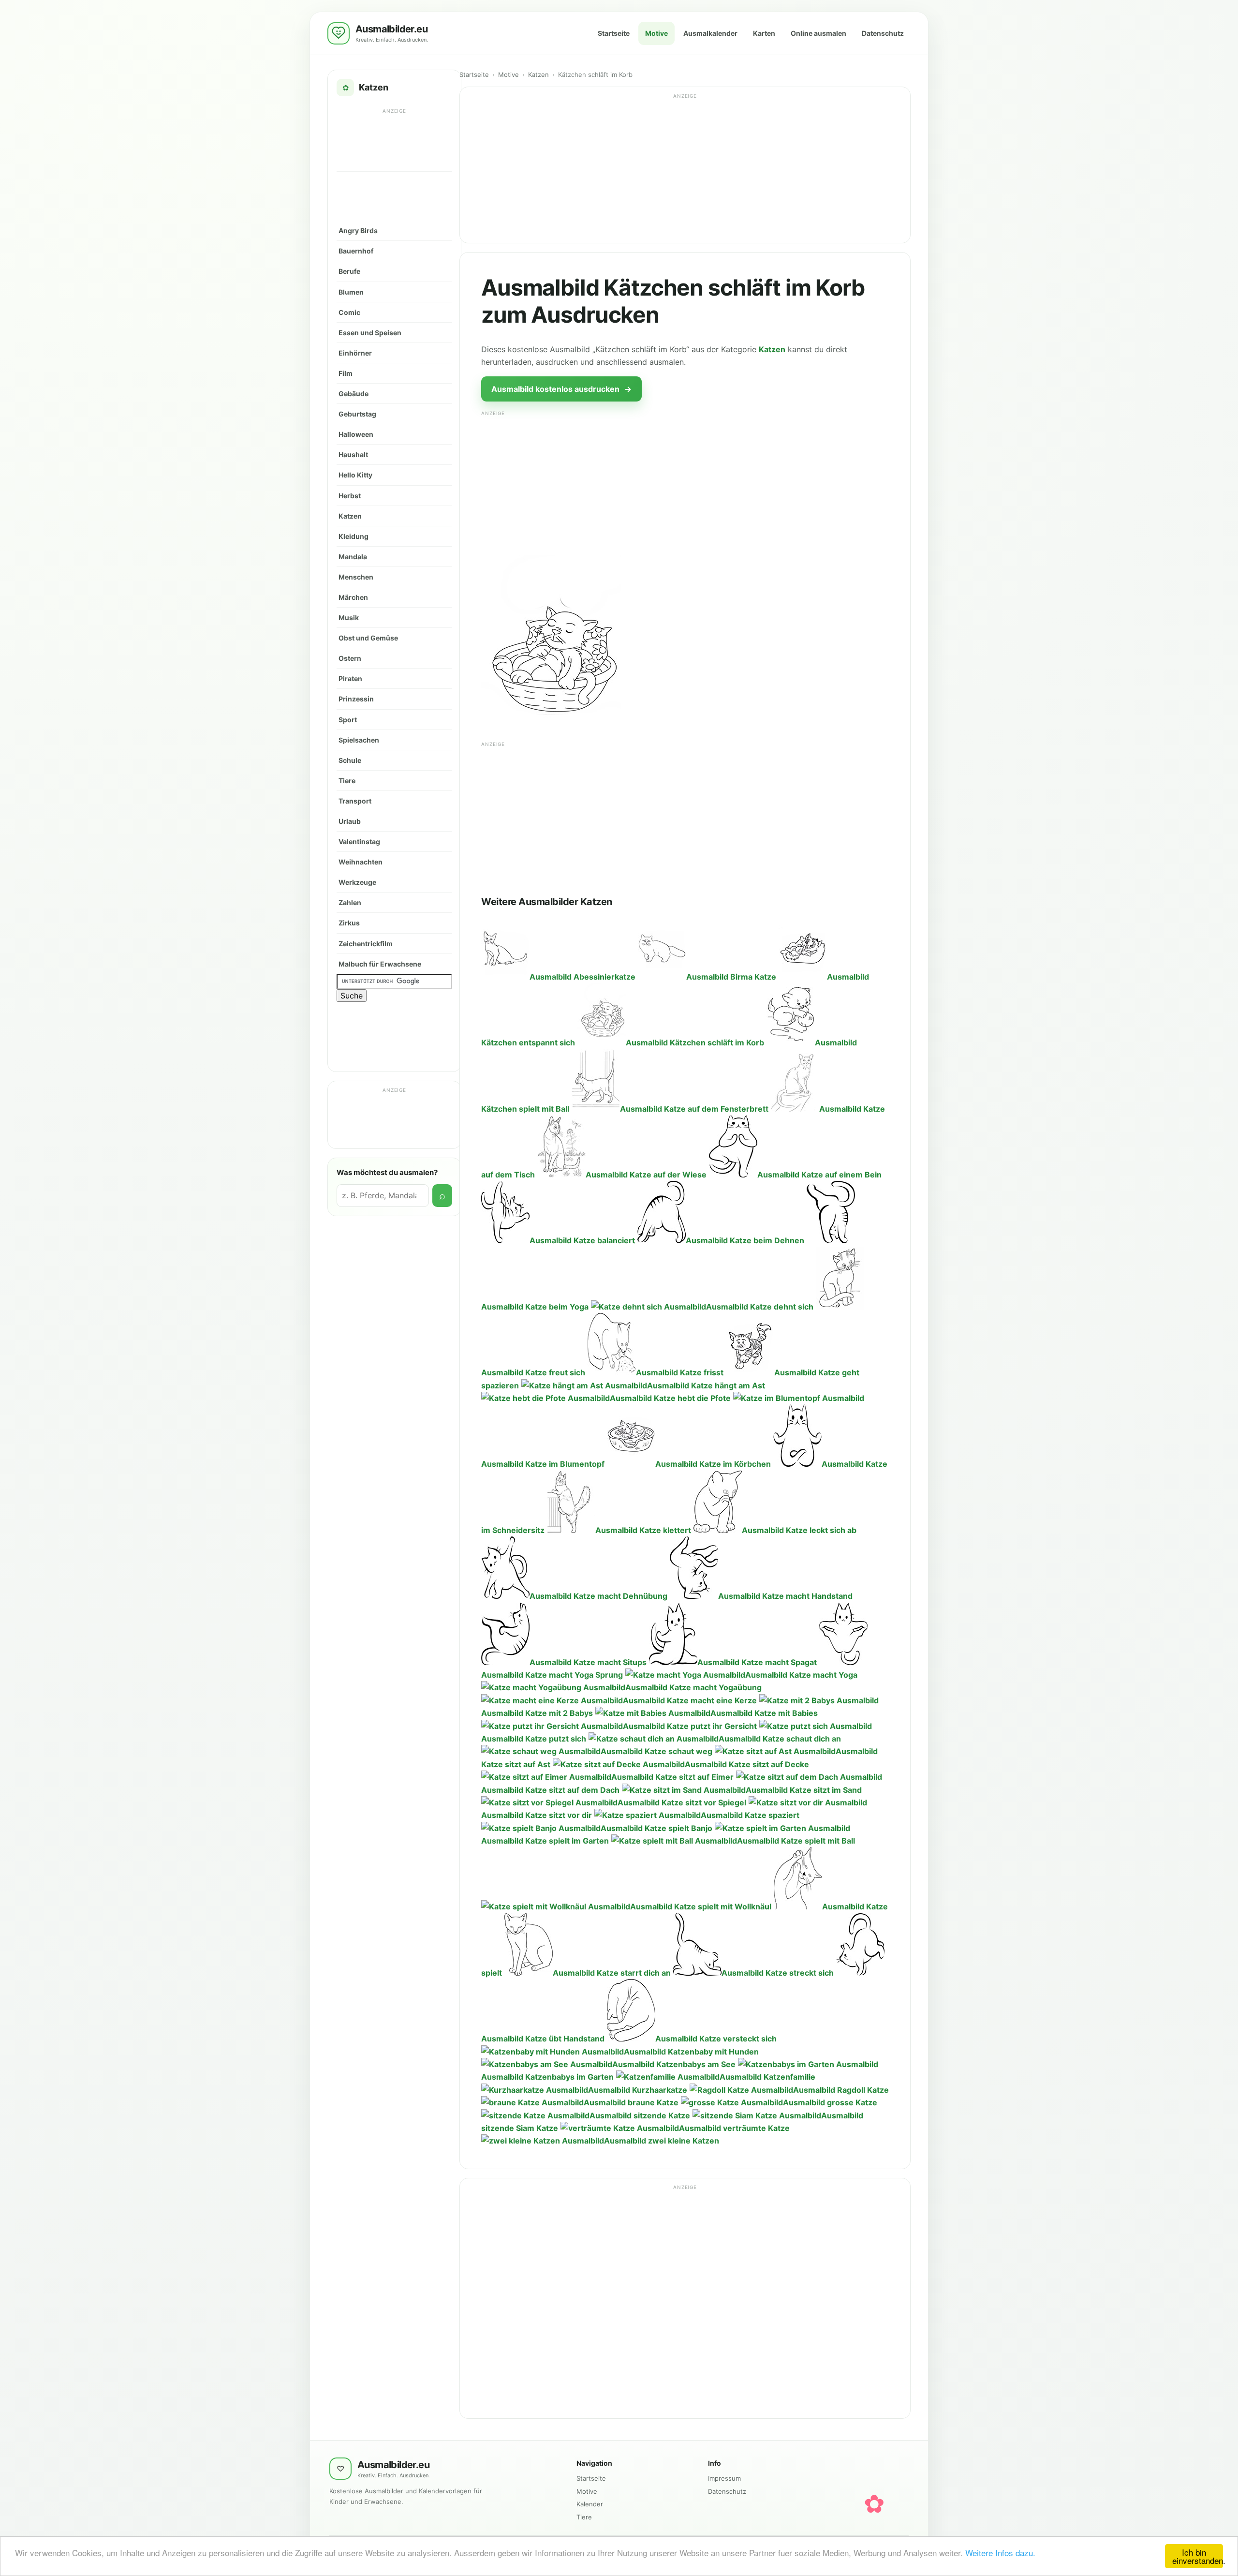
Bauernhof (356, 251)
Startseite (614, 33)
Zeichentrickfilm (366, 944)
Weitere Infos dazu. (1000, 2553)
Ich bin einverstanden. (1198, 2556)
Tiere (347, 781)
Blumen (351, 292)
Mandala (353, 557)
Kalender (590, 2504)
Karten (764, 33)
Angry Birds (358, 231)
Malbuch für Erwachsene (380, 964)
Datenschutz (883, 33)
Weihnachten (361, 862)
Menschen (356, 577)
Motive (656, 33)
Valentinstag (359, 841)
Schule (350, 760)
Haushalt (353, 454)
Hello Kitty (355, 475)
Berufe (349, 271)
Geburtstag (357, 414)
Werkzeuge (357, 882)
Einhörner (355, 353)
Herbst (350, 496)
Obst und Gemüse (368, 638)
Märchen (353, 597)
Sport (348, 720)
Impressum (724, 2478)
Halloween (356, 434)
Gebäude (354, 394)
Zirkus (349, 923)
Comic (349, 312)
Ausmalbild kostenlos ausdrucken (561, 389)
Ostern (350, 658)
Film (346, 373)
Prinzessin (356, 699)
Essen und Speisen (370, 333)
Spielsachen (359, 740)
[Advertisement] (395, 139)
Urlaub (350, 821)
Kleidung (354, 536)
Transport (355, 801)
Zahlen (350, 902)
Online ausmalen (818, 33)
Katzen (350, 516)
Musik (349, 618)
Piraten (350, 678)
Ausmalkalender (710, 33)
